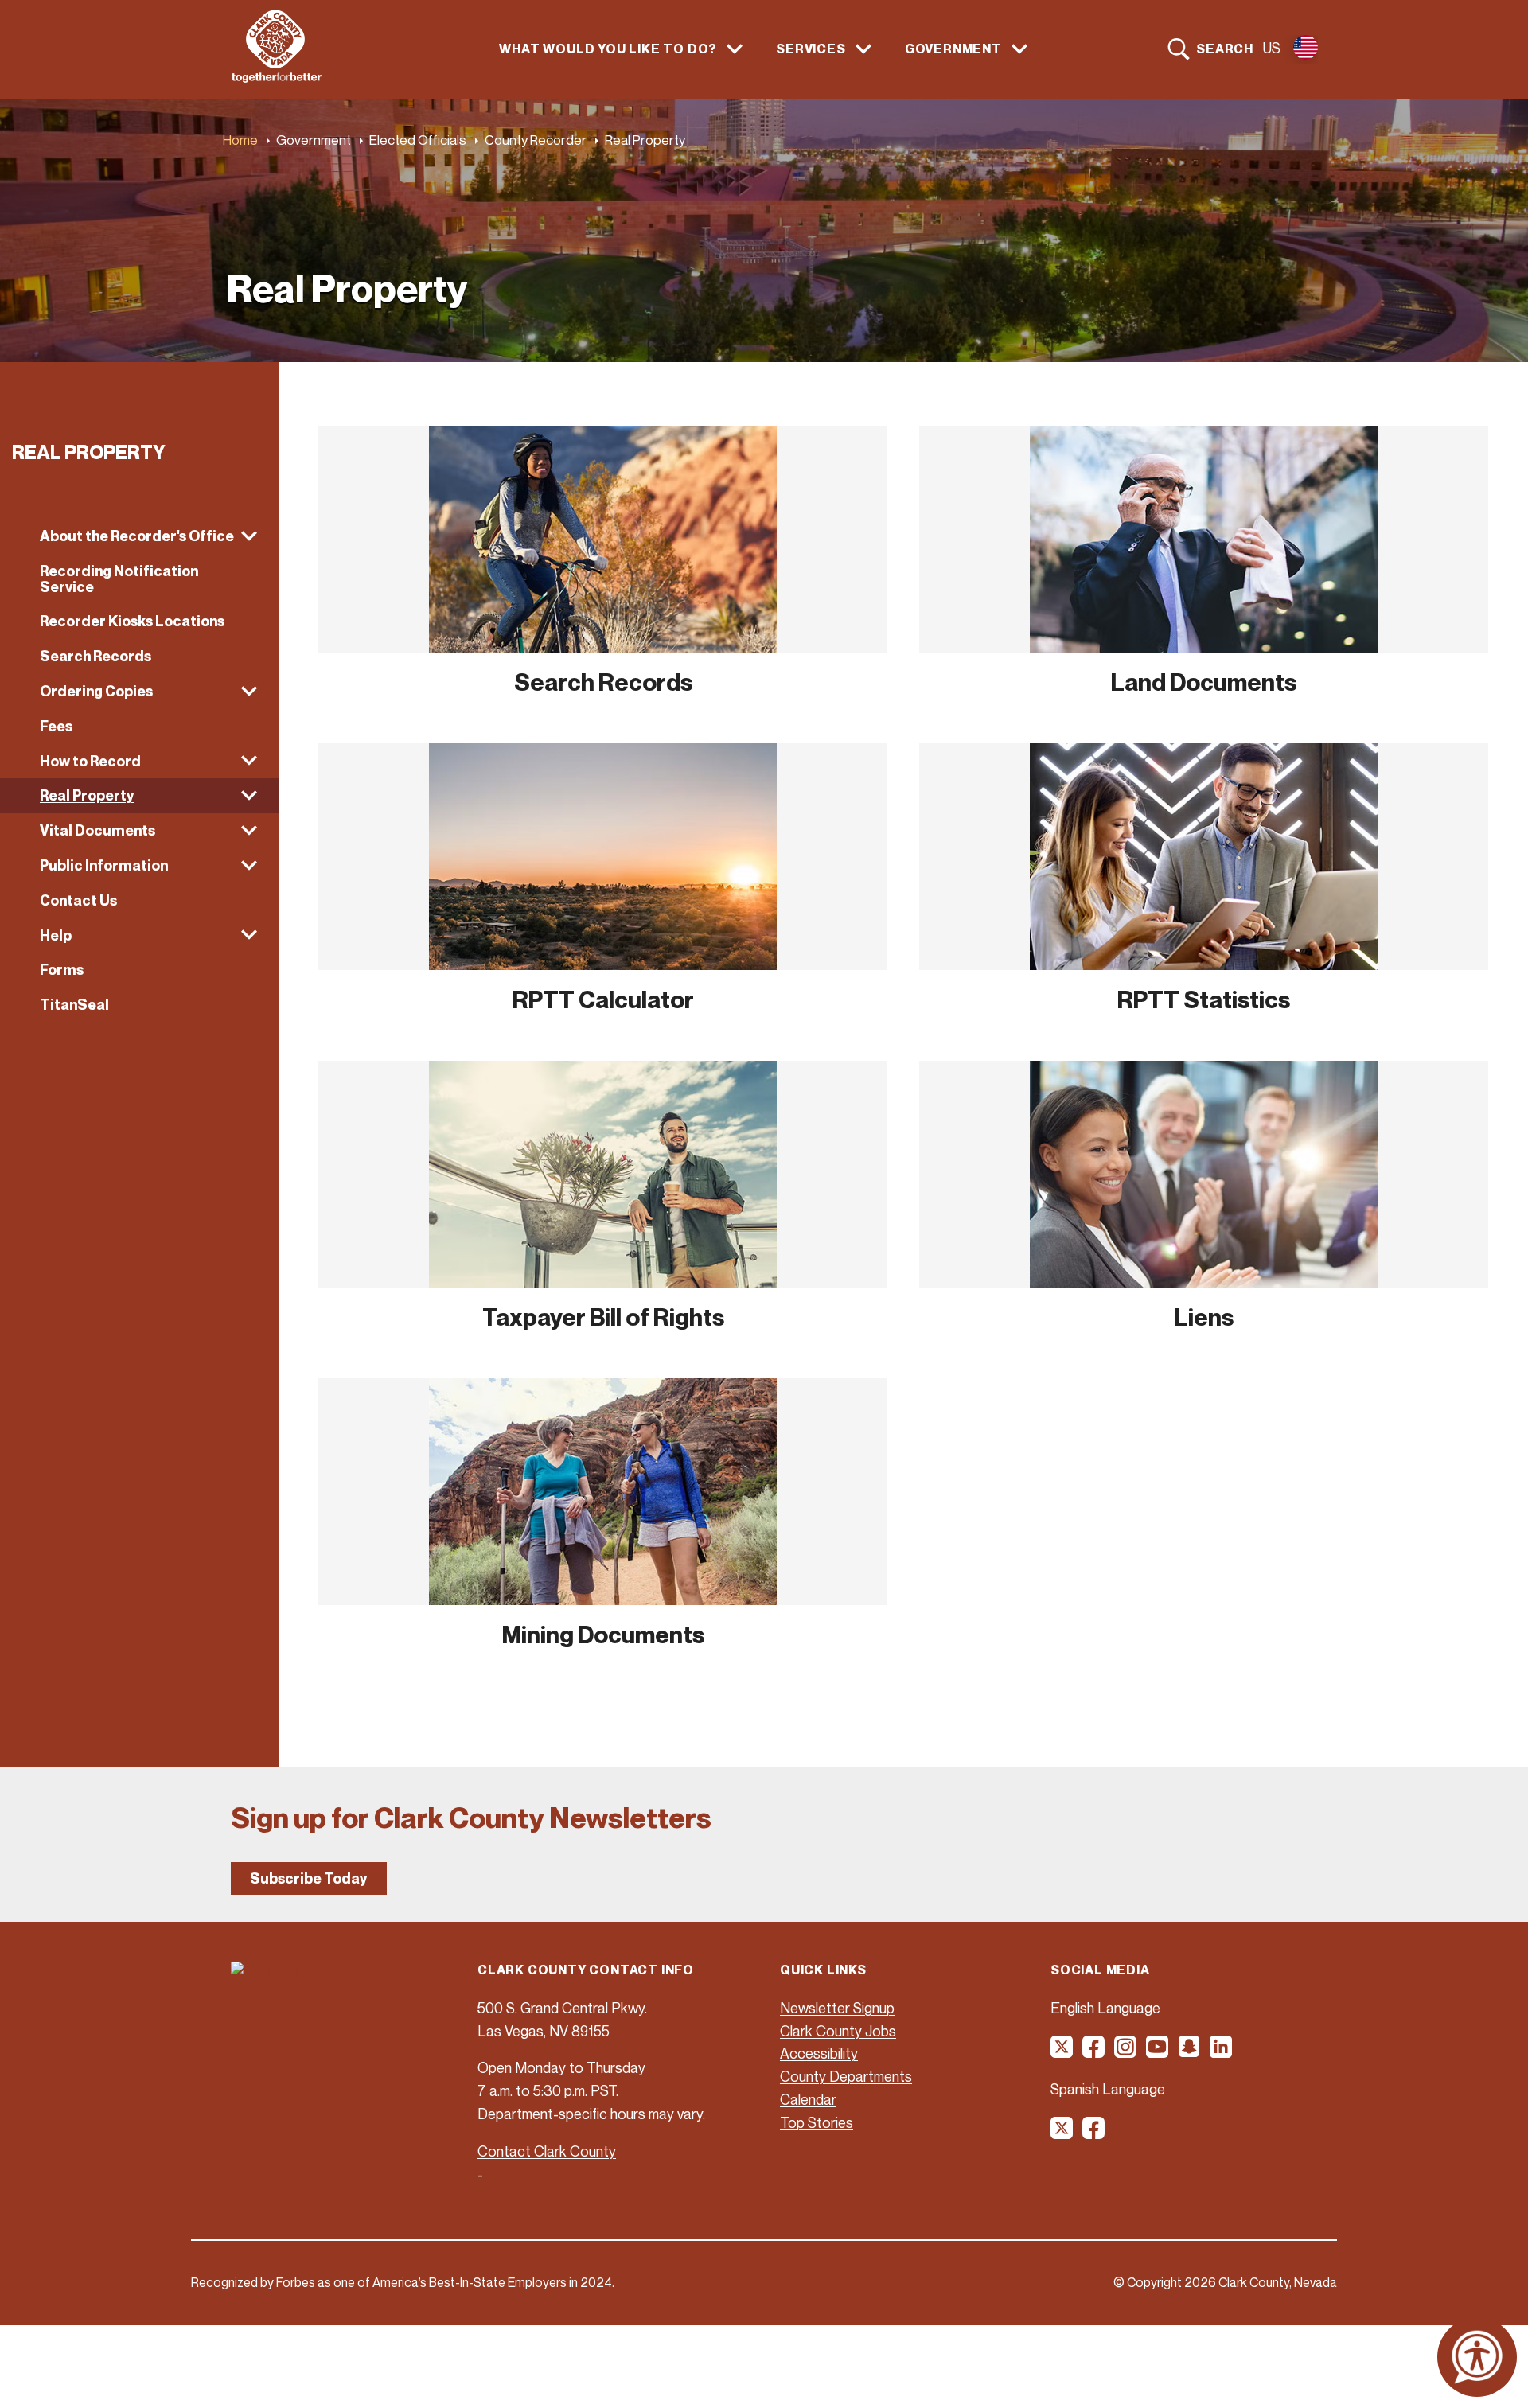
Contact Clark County (547, 2151)
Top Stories (817, 2122)
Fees (56, 726)
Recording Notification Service (119, 579)
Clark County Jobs (838, 2031)
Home (240, 140)
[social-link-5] (1190, 2052)
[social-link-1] (1062, 2052)
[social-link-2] (1094, 2052)
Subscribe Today (309, 1878)
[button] (139, 536)
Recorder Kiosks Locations (132, 621)
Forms (62, 970)
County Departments (846, 2076)
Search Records (95, 656)
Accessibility (819, 2053)
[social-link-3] (1126, 2052)
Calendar (808, 2099)
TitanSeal (74, 1005)
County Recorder (536, 140)
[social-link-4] (1158, 2052)
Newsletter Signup (837, 2008)
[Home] (277, 78)
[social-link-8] (1094, 2133)
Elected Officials (418, 140)
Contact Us (78, 900)
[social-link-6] (1222, 2052)
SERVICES (811, 49)
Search (1225, 49)
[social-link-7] (1062, 2133)
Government (314, 140)
